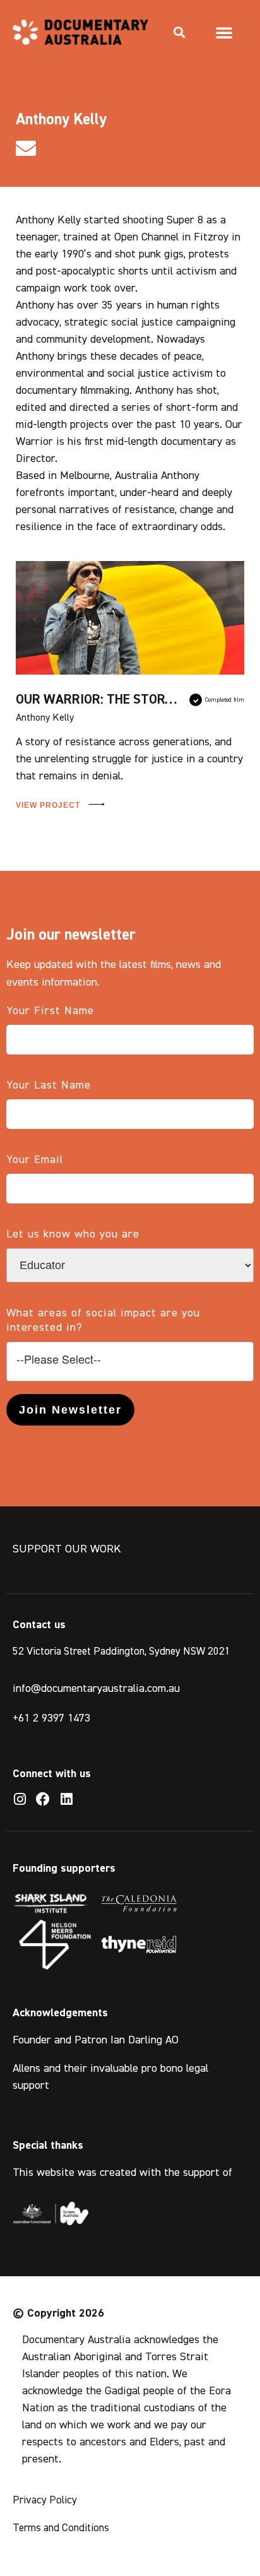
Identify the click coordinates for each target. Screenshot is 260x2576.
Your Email (35, 1160)
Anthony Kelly (45, 718)
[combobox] (130, 1362)
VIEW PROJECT (49, 805)
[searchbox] (130, 1360)
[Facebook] (43, 1799)
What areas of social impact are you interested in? (103, 1320)
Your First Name (50, 1011)
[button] (180, 32)
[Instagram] (20, 1799)
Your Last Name (49, 1085)
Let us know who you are (73, 1234)
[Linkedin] (66, 1799)
